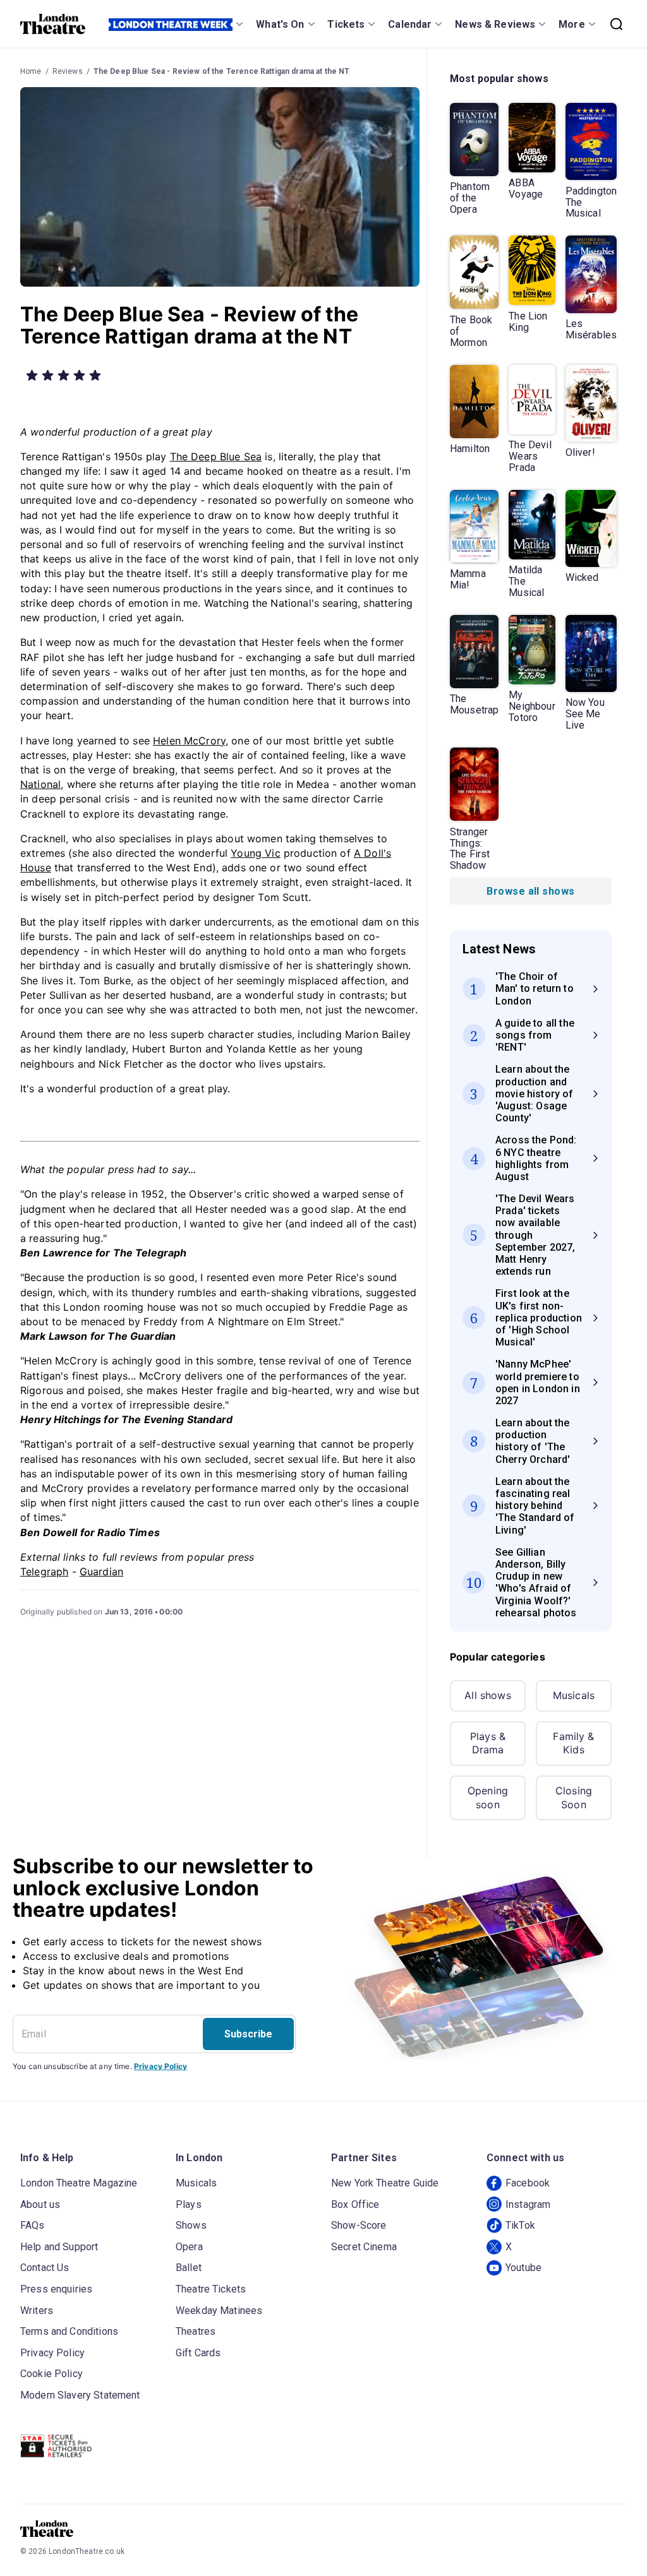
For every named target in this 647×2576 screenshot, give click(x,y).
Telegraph (44, 1571)
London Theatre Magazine (79, 2183)
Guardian (101, 1571)
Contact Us (45, 2268)
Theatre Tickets (211, 2289)
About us (40, 2204)
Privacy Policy (160, 2066)
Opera (189, 2247)
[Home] (53, 24)
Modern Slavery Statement (80, 2395)
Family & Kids (573, 1743)
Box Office (355, 2204)
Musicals (574, 1695)
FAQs (33, 2225)
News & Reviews (495, 24)
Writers (37, 2311)
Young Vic (255, 853)
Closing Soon (574, 1798)
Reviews (68, 71)
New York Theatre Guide (385, 2183)
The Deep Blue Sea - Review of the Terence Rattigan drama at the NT (222, 71)
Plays (189, 2204)
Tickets (346, 24)
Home (31, 71)
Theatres (196, 2331)
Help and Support (59, 2247)
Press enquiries (56, 2289)
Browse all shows (530, 891)
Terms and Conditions (69, 2331)
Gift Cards (198, 2353)
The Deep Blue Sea (216, 456)
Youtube (523, 2268)
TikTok (520, 2225)
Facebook (528, 2183)
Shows (191, 2225)
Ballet (189, 2268)
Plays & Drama (488, 1743)
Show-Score (359, 2225)
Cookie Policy (51, 2374)
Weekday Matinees (219, 2311)
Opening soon (488, 1798)
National (40, 784)
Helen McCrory (189, 741)
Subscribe (248, 2034)
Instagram (528, 2204)
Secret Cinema (364, 2247)
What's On (280, 24)
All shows (487, 1695)
